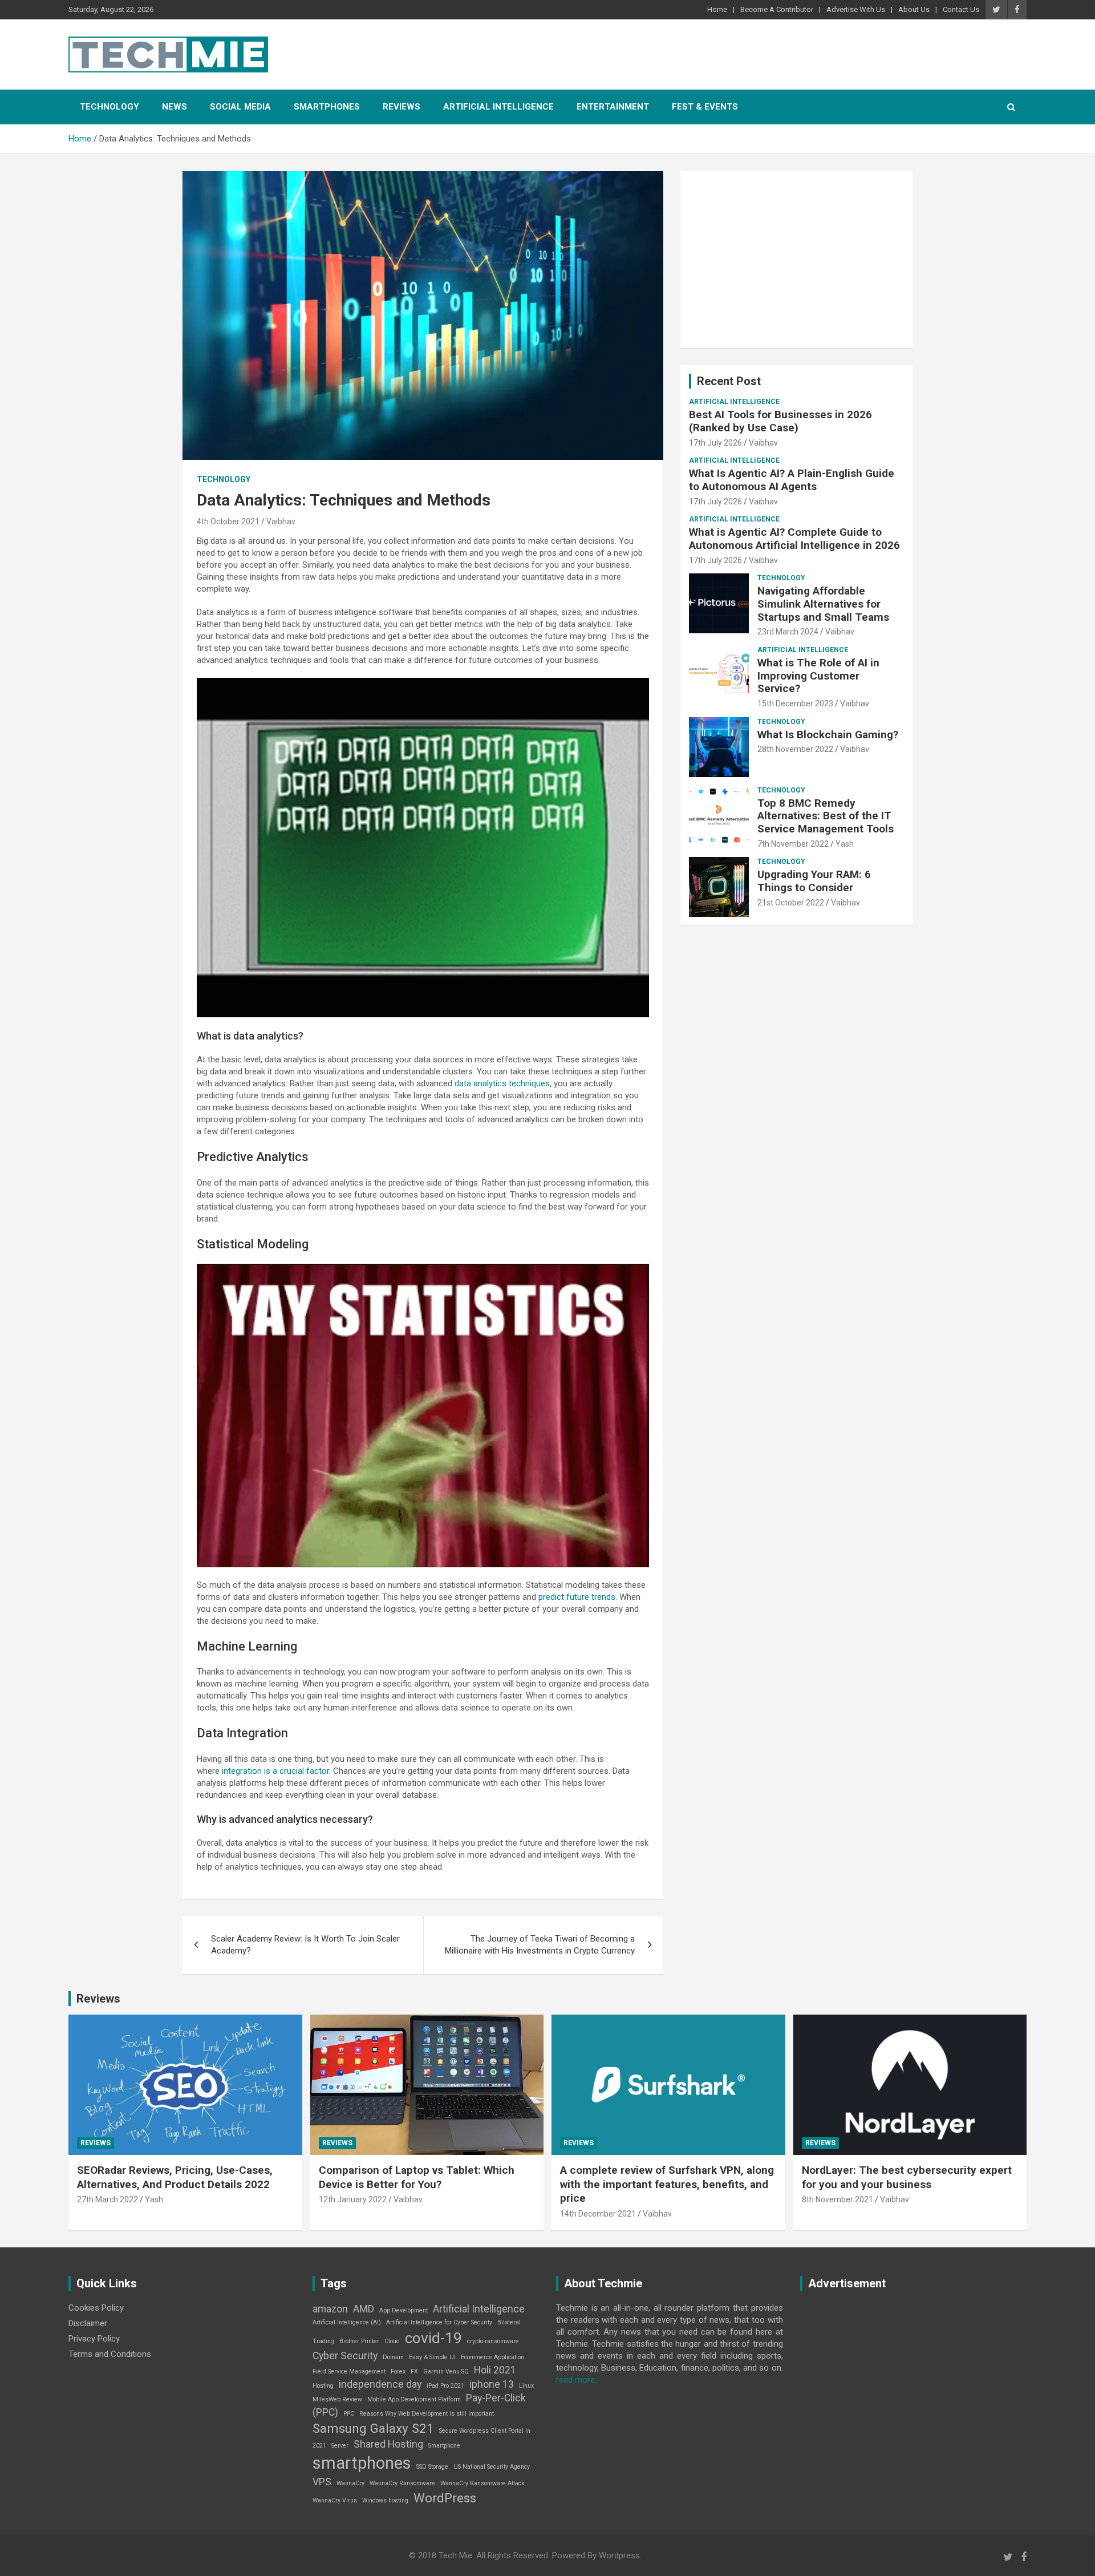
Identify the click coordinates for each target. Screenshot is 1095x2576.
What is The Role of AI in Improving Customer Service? (818, 676)
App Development (403, 2310)
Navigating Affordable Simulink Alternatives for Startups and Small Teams (823, 604)
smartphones (362, 2463)
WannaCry (350, 2483)
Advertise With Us (856, 9)
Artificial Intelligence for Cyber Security (439, 2322)
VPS (322, 2482)
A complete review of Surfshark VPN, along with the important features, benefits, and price (667, 2184)
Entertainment (613, 107)
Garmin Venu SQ (446, 2371)
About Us (914, 9)
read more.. (577, 2380)
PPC (349, 2414)
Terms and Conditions (110, 2354)
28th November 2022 (795, 749)
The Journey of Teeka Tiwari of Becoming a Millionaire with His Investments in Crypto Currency (540, 1945)
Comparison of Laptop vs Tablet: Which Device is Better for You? (417, 2177)
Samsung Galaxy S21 (373, 2428)
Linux (526, 2386)
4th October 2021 (228, 521)
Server (340, 2446)
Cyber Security (345, 2356)
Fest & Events (705, 107)
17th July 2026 (715, 443)
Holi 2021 (495, 2370)
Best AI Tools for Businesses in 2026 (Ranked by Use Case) (780, 421)
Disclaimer (88, 2323)
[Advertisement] (796, 260)
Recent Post (729, 381)
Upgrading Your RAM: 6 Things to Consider (814, 881)
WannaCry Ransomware (402, 2483)
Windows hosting (385, 2500)
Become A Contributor (777, 9)
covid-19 (433, 2338)
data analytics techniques (502, 1083)
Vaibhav (281, 521)
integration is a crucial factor (275, 1771)
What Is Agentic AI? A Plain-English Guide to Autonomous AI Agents (792, 480)
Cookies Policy (96, 2308)
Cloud (392, 2341)
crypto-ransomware (493, 2341)
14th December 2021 (598, 2214)
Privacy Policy (94, 2339)
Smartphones (327, 107)
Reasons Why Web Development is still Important (427, 2414)
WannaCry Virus (335, 2500)
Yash (845, 844)
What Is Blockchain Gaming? (828, 735)
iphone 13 (492, 2384)
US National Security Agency (492, 2467)
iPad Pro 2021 (445, 2386)
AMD (364, 2309)
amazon (330, 2309)
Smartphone (444, 2446)
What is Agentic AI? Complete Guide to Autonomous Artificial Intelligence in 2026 (794, 539)
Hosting (323, 2386)
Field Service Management (349, 2371)
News (175, 107)
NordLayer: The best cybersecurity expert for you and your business (907, 2177)
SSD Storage (432, 2467)
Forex (398, 2371)
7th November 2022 (793, 844)
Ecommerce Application (492, 2357)
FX (414, 2371)
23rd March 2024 (788, 632)
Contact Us (961, 9)
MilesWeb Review (337, 2399)
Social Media (240, 107)
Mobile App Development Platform (414, 2399)
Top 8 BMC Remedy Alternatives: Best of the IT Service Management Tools (826, 816)
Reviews (401, 107)
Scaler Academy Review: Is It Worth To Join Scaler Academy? (305, 1945)
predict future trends (577, 1597)
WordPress (445, 2498)
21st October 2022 (791, 903)
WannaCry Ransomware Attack (482, 2483)
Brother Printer (359, 2341)
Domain (393, 2357)
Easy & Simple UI (432, 2357)
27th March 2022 (108, 2199)
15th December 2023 (795, 703)
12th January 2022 (353, 2199)
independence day (380, 2384)
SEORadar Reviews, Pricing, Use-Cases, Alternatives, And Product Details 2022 (175, 2177)
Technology (109, 107)
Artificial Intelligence (498, 107)
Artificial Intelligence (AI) (347, 2322)
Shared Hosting (388, 2444)
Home (717, 9)
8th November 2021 (838, 2199)
